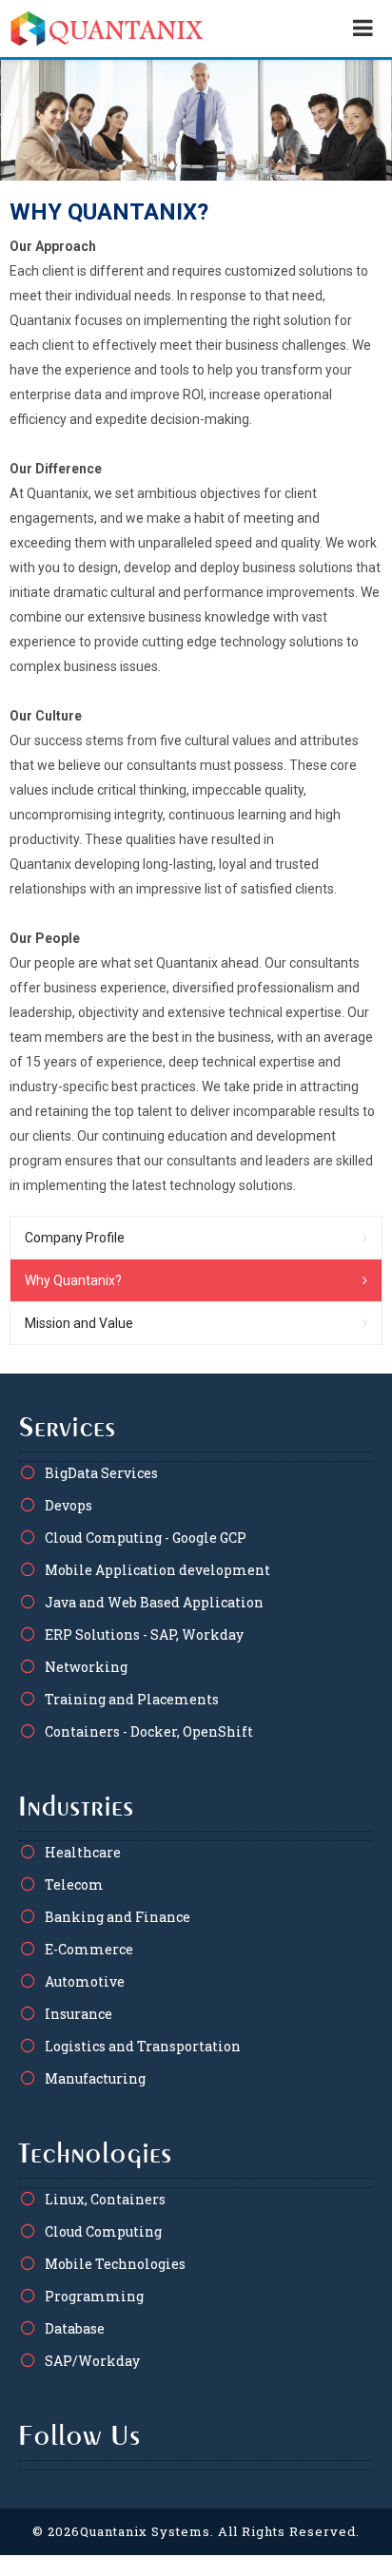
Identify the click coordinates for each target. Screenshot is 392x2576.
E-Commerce (89, 1949)
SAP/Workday (92, 2361)
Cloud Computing (103, 2231)
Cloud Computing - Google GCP (146, 1538)
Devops (69, 1505)
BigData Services (101, 1473)
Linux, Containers (105, 2199)
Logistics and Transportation (143, 2046)
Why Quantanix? (73, 1280)
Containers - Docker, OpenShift (149, 1731)
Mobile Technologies (115, 2264)
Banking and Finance (118, 1917)
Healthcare (83, 1852)
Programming (94, 2296)
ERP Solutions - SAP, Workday (144, 1634)
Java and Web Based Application (154, 1602)
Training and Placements (132, 1699)
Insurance (78, 2014)
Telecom (74, 1884)
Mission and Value (79, 1323)
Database (75, 2328)
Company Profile (75, 1238)
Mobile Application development (157, 1570)
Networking (86, 1667)
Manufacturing (95, 2078)
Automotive (85, 1981)
